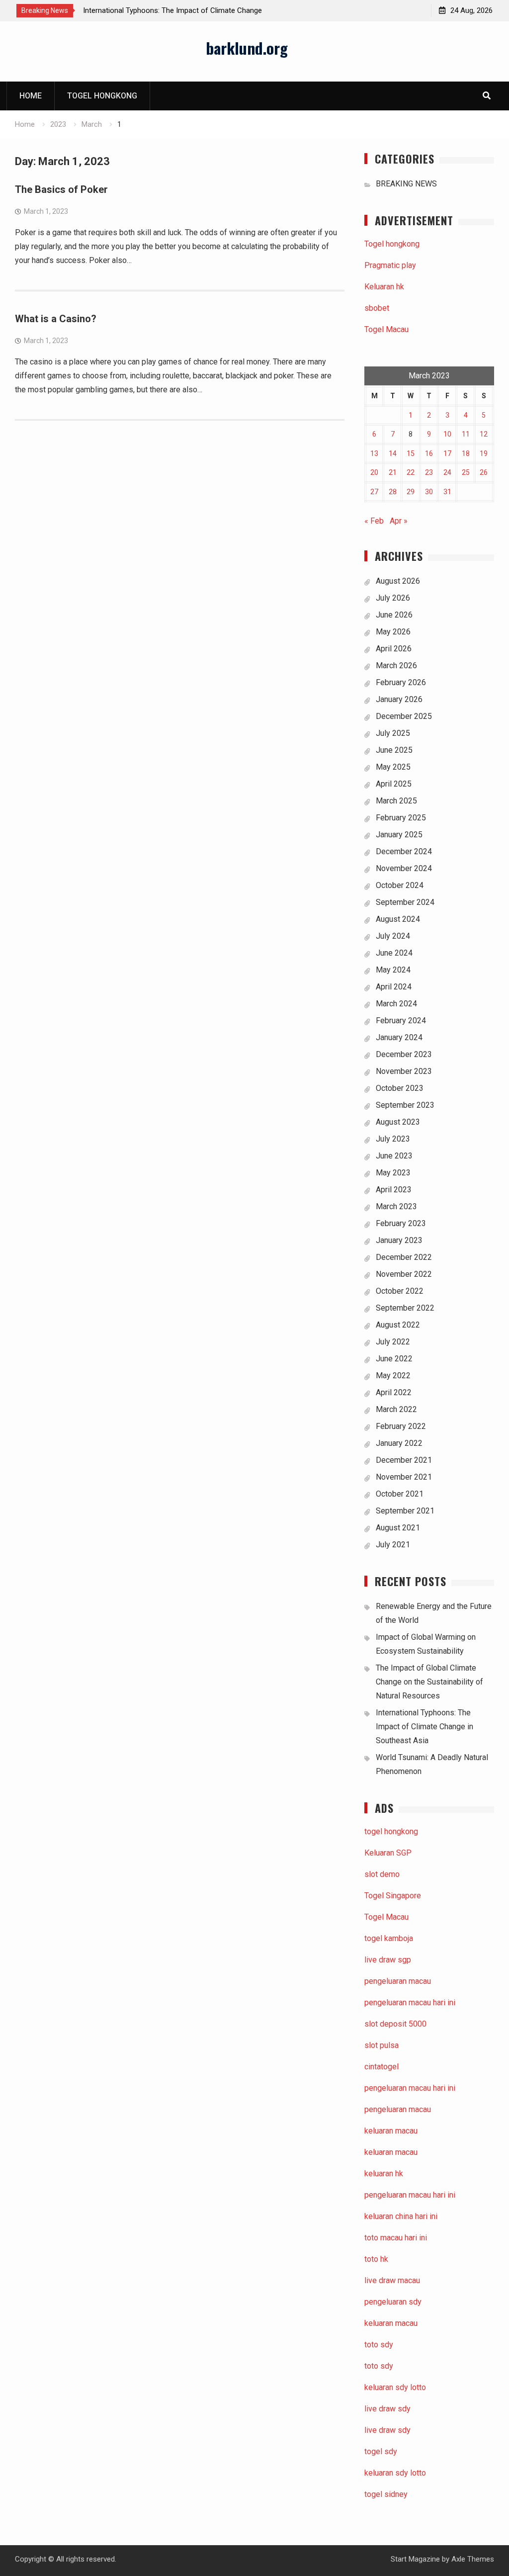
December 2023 (404, 1054)
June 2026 (394, 615)
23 (429, 472)
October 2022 (400, 1291)
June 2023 (394, 1156)
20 (374, 472)
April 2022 (394, 1392)
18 (466, 453)
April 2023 (394, 1190)
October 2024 (400, 885)
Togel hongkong (102, 96)
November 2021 (404, 1477)
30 (429, 492)
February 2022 (401, 1426)
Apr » (399, 521)
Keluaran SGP (388, 1853)
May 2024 (393, 970)
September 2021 (405, 1511)
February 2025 (401, 818)
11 (466, 434)
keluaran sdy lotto (395, 2473)
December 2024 (404, 851)
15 (411, 453)
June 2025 (394, 750)
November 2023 (404, 1071)
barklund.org (247, 48)
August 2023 (398, 1122)
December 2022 (404, 1257)
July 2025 (393, 733)
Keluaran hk (384, 287)
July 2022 (393, 1342)
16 (429, 453)
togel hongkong (391, 1831)
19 (484, 453)
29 (411, 492)
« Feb (374, 521)
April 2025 (394, 784)
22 (411, 472)
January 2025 (399, 835)
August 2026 (398, 581)
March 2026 (396, 666)
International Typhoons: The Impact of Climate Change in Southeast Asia (424, 1727)
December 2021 (404, 1460)
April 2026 (394, 649)
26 (484, 472)
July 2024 (393, 936)
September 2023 (405, 1105)
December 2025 (404, 716)
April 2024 (394, 987)
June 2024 (394, 953)
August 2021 (398, 1528)
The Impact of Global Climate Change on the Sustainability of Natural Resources (429, 1682)
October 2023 (400, 1088)
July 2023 (393, 1139)
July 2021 (393, 1545)
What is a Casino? (56, 319)
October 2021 (400, 1494)
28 (393, 492)
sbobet (377, 308)
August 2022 (398, 1325)
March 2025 (396, 801)
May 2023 (393, 1173)
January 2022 (399, 1443)
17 (447, 453)
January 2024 (399, 1037)
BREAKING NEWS (406, 184)
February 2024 (401, 1021)
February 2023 (401, 1223)
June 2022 (394, 1359)
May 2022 (393, 1376)
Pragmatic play (390, 265)
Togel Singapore (393, 1896)
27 (374, 492)
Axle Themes (473, 2559)
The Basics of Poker (61, 189)
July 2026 (393, 598)
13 (374, 453)
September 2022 (405, 1308)
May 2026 (393, 632)
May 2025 (393, 767)
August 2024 (398, 919)
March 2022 (396, 1409)
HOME (31, 96)
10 (447, 434)
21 (393, 472)
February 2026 (401, 682)
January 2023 (399, 1240)
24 (447, 472)
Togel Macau (386, 329)
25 (466, 472)
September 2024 (405, 902)
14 (393, 453)
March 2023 (396, 1206)
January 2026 (399, 699)
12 (484, 434)
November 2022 (404, 1274)
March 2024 (396, 1004)
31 (447, 492)
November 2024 (404, 868)
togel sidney (386, 2494)
